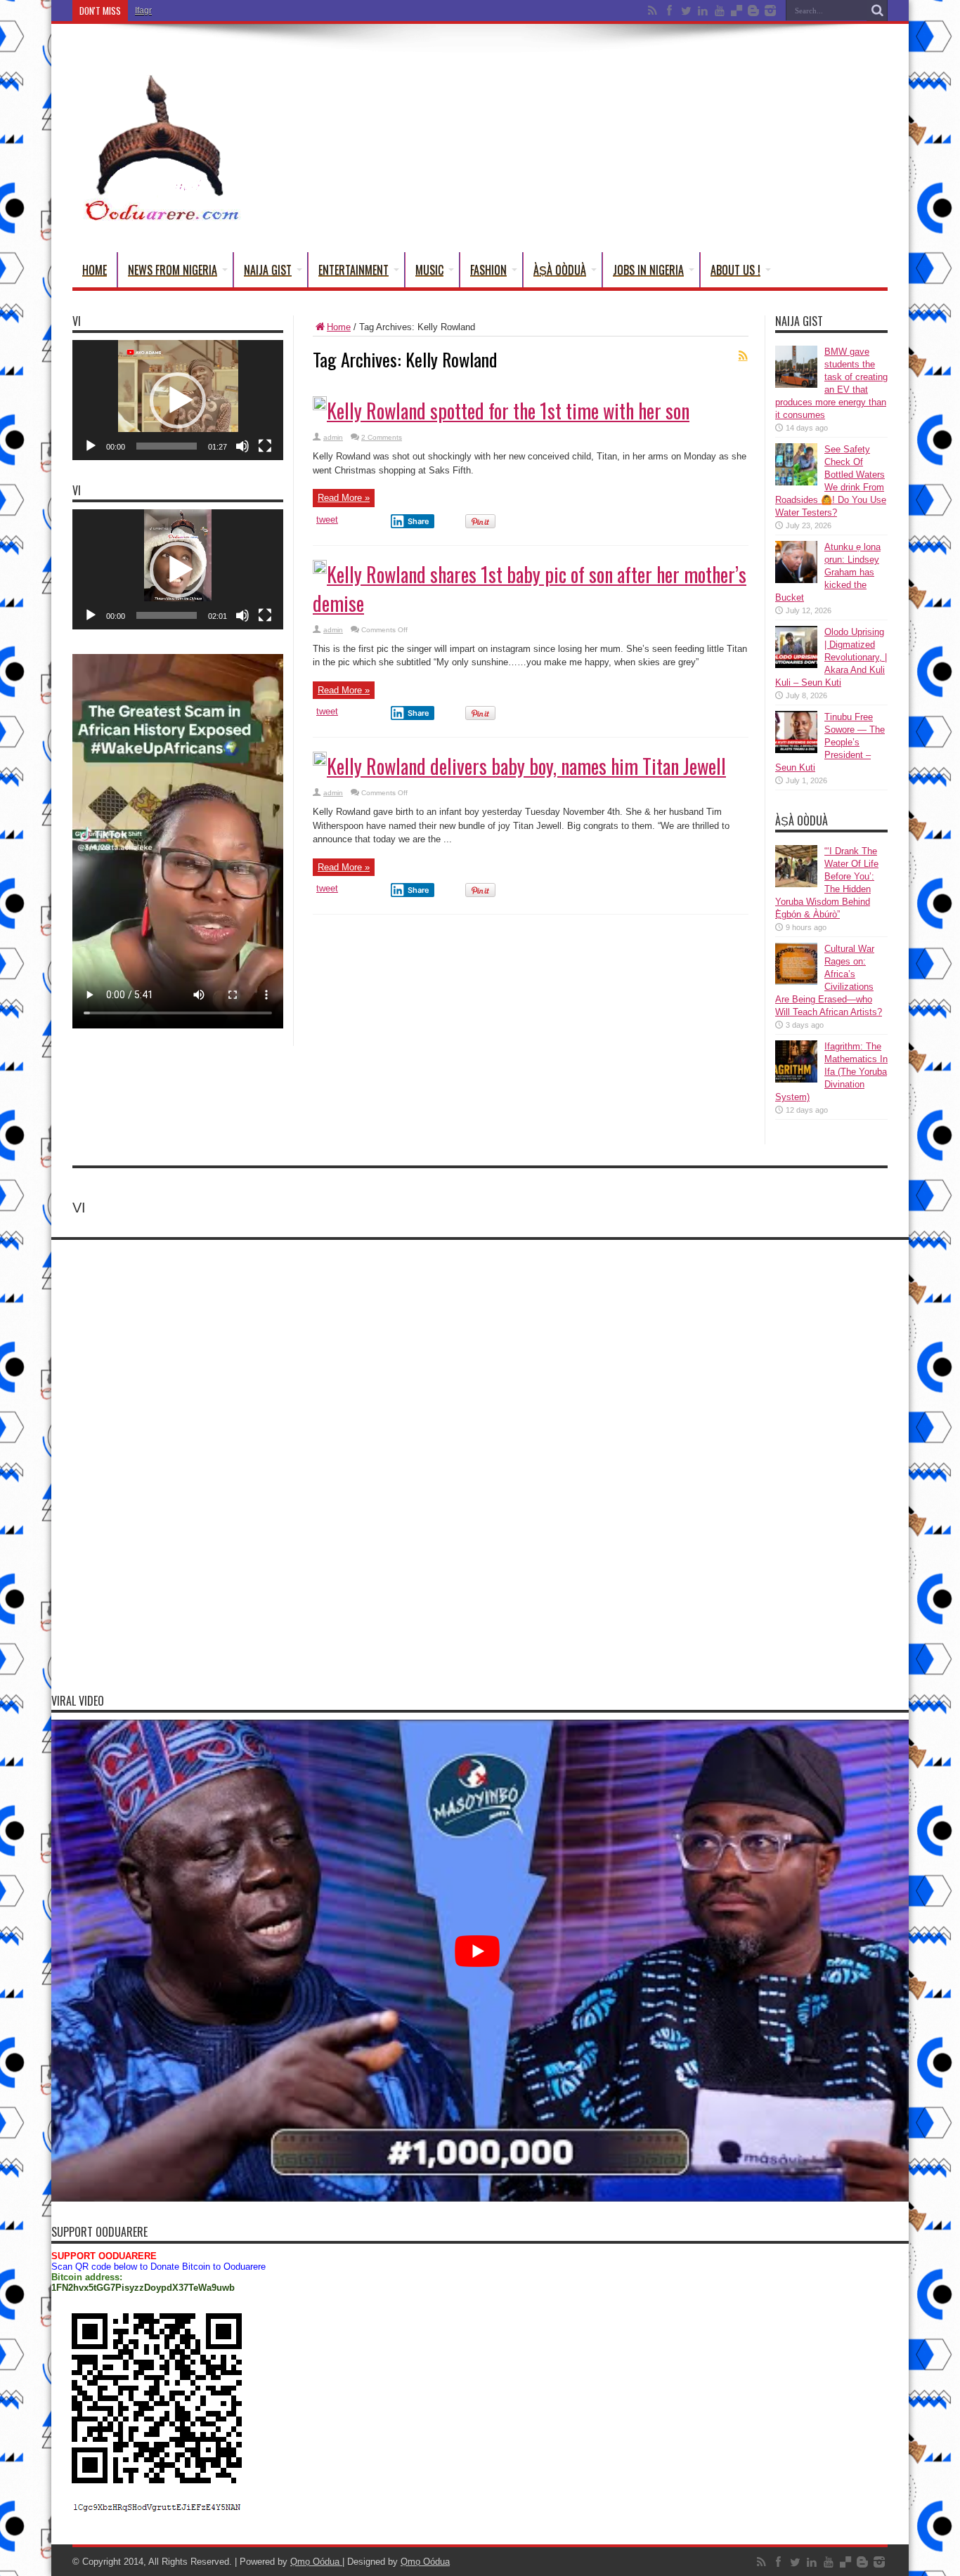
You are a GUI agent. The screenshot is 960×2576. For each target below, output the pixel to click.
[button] (178, 400)
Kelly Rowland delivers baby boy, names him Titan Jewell (526, 766)
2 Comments (382, 437)
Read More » (344, 498)
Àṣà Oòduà (560, 270)
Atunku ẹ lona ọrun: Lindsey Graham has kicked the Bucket (828, 572)
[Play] (91, 446)
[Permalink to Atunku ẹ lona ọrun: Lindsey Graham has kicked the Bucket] (796, 580)
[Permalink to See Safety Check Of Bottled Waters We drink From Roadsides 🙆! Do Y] (796, 482)
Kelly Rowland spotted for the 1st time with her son (508, 411)
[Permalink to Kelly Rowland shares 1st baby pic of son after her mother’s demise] (320, 571)
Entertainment (353, 270)
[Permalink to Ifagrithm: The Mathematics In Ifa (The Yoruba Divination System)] (796, 1079)
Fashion (488, 270)
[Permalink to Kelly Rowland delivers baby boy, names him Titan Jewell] (320, 763)
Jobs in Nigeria (648, 270)
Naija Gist (268, 270)
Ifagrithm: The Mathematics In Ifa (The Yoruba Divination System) (258, 11)
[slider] (167, 446)
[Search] (877, 11)
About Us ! (735, 270)
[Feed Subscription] (743, 355)
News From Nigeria (173, 270)
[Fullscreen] (265, 446)
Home (95, 270)
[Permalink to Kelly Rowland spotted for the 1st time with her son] (320, 407)
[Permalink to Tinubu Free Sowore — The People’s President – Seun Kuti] (796, 750)
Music (429, 270)
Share (419, 521)
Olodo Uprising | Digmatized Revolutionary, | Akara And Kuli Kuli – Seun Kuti (831, 657)
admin (333, 437)
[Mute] (242, 446)
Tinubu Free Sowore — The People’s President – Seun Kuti (830, 742)
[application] (178, 400)
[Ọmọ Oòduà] (160, 217)
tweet (327, 519)
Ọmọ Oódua (316, 2562)
